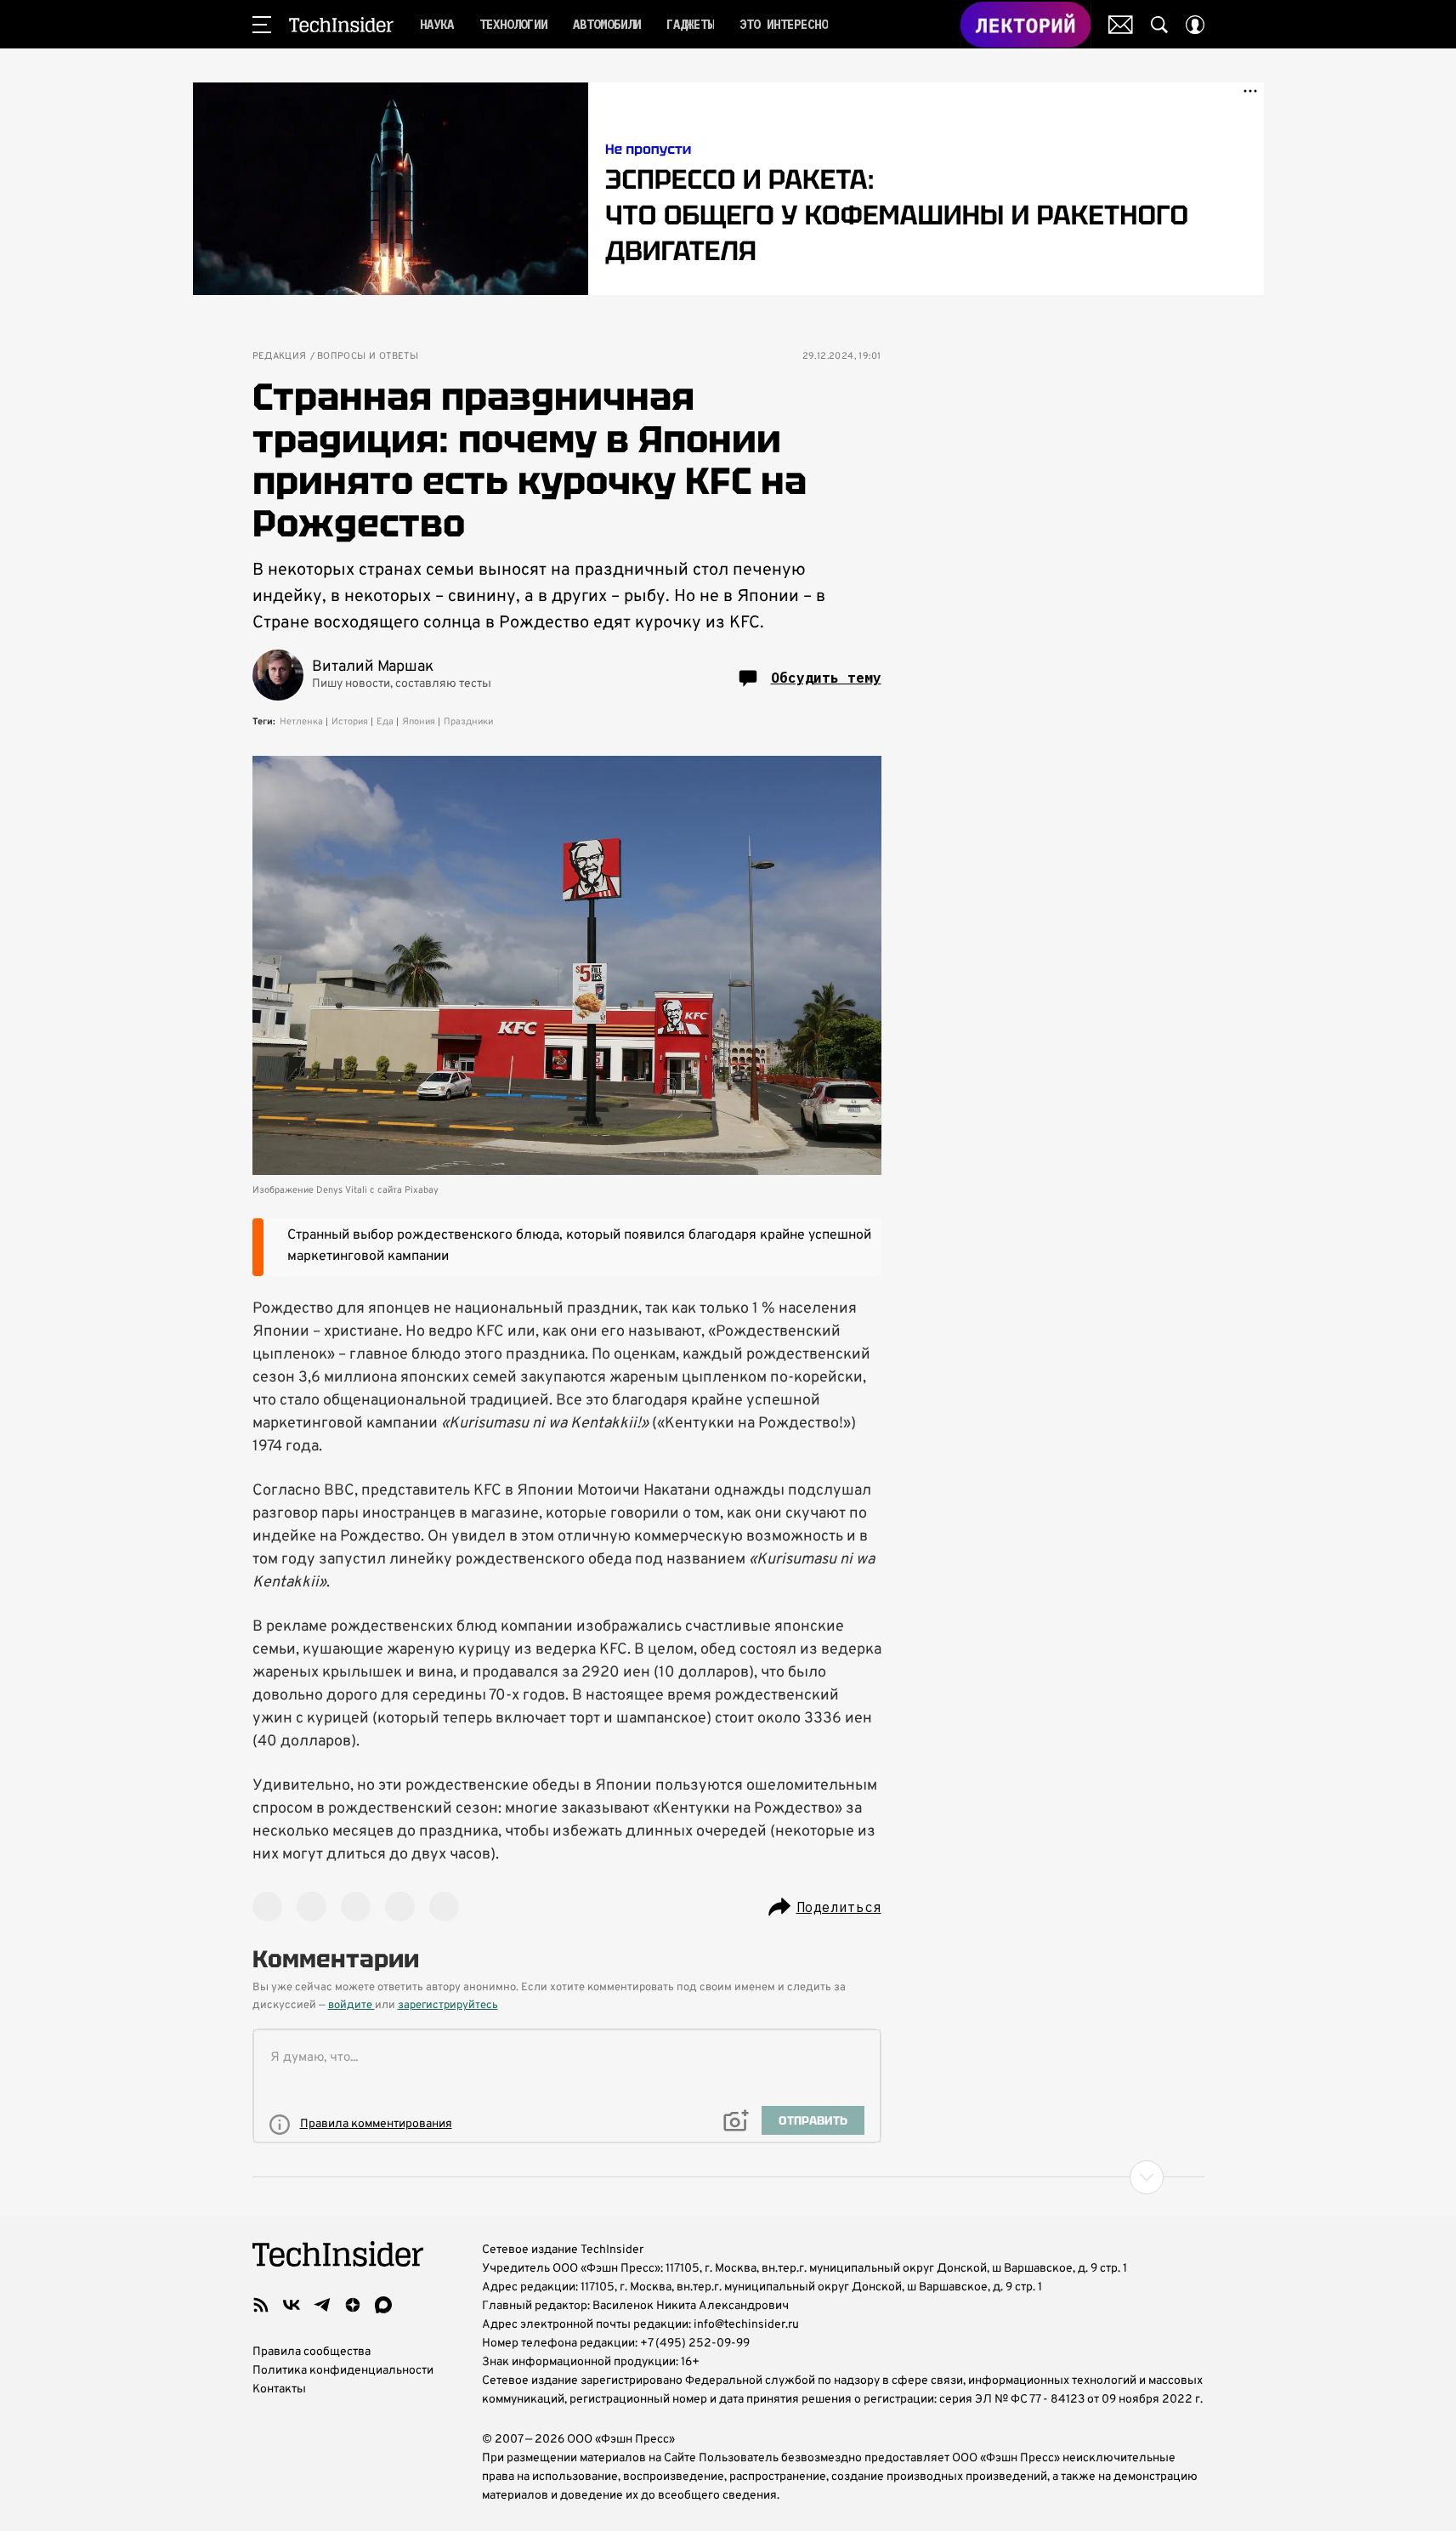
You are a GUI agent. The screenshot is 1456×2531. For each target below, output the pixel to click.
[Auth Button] (1195, 25)
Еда (385, 722)
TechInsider (341, 25)
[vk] (292, 2305)
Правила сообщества (312, 2352)
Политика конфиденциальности (343, 2371)
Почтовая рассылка (1121, 25)
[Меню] (262, 25)
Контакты (279, 2389)
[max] (383, 2305)
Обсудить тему (826, 678)
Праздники (468, 722)
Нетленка (301, 722)
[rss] (261, 2305)
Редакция (280, 357)
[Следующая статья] (728, 2177)
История (350, 722)
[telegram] (322, 2305)
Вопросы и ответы (368, 357)
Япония (419, 722)
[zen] (353, 2305)
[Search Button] (1159, 25)
